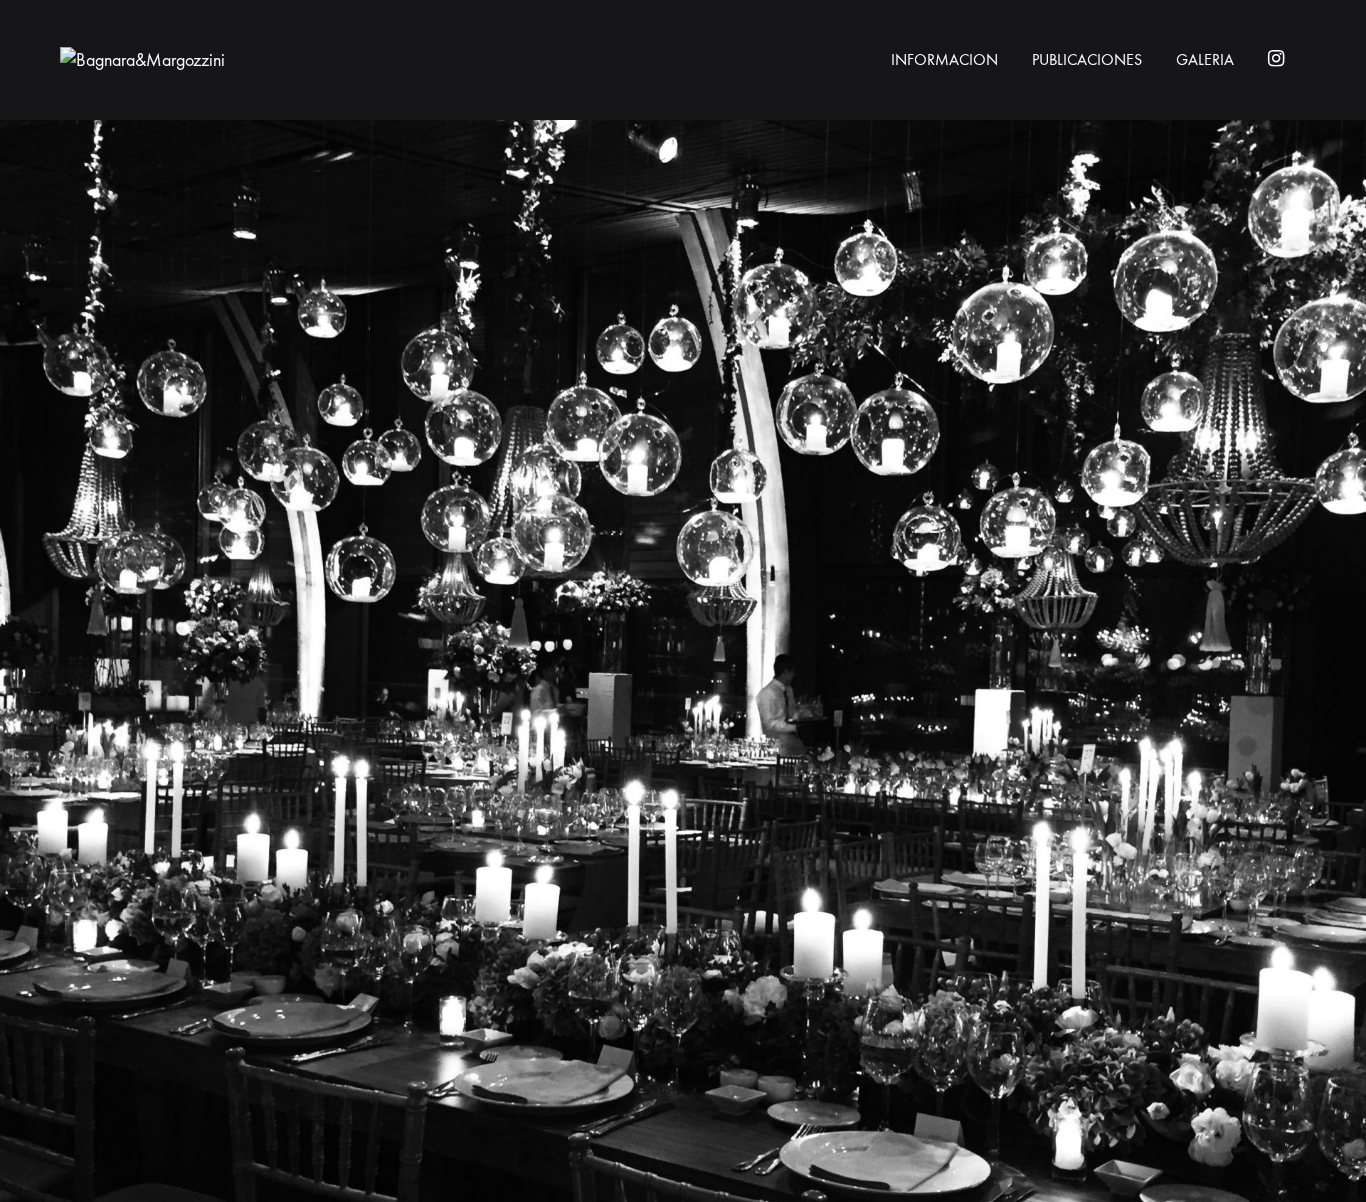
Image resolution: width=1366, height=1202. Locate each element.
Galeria (1205, 59)
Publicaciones (1087, 59)
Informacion (944, 59)
